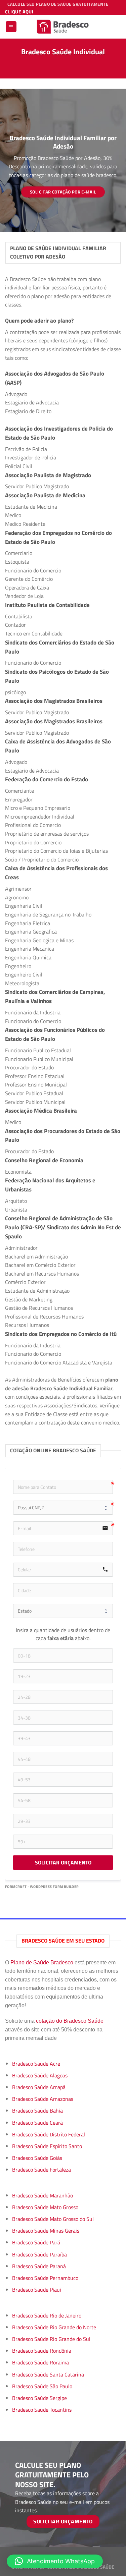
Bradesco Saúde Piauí (37, 2290)
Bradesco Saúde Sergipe (39, 2398)
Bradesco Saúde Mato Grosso (45, 2207)
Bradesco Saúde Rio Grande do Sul (51, 2339)
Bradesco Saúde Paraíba (39, 2254)
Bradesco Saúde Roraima (40, 2362)
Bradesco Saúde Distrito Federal (49, 2134)
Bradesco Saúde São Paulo (42, 2386)
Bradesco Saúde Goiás (37, 2158)
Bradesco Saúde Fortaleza (41, 2170)
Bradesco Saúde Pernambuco (45, 2278)
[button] (55, 2561)
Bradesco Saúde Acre (36, 2064)
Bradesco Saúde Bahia (37, 2111)
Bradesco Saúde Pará (36, 2242)
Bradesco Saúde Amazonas (43, 2099)
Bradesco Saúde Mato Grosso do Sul (53, 2219)
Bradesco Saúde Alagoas (40, 2075)
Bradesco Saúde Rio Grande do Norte (54, 2327)
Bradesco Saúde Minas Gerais (46, 2231)
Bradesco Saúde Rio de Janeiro (47, 2315)
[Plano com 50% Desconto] (63, 27)
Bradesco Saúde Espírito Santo (47, 2146)
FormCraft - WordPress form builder (42, 1887)
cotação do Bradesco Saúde (70, 2021)
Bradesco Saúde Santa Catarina (48, 2374)
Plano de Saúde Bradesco (42, 1963)
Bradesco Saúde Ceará (37, 2123)
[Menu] (11, 27)
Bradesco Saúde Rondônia (42, 2351)
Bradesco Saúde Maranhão (43, 2195)
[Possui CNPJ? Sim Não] (63, 1508)
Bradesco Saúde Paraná (39, 2266)
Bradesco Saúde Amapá (39, 2087)
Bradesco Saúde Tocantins (42, 2410)
